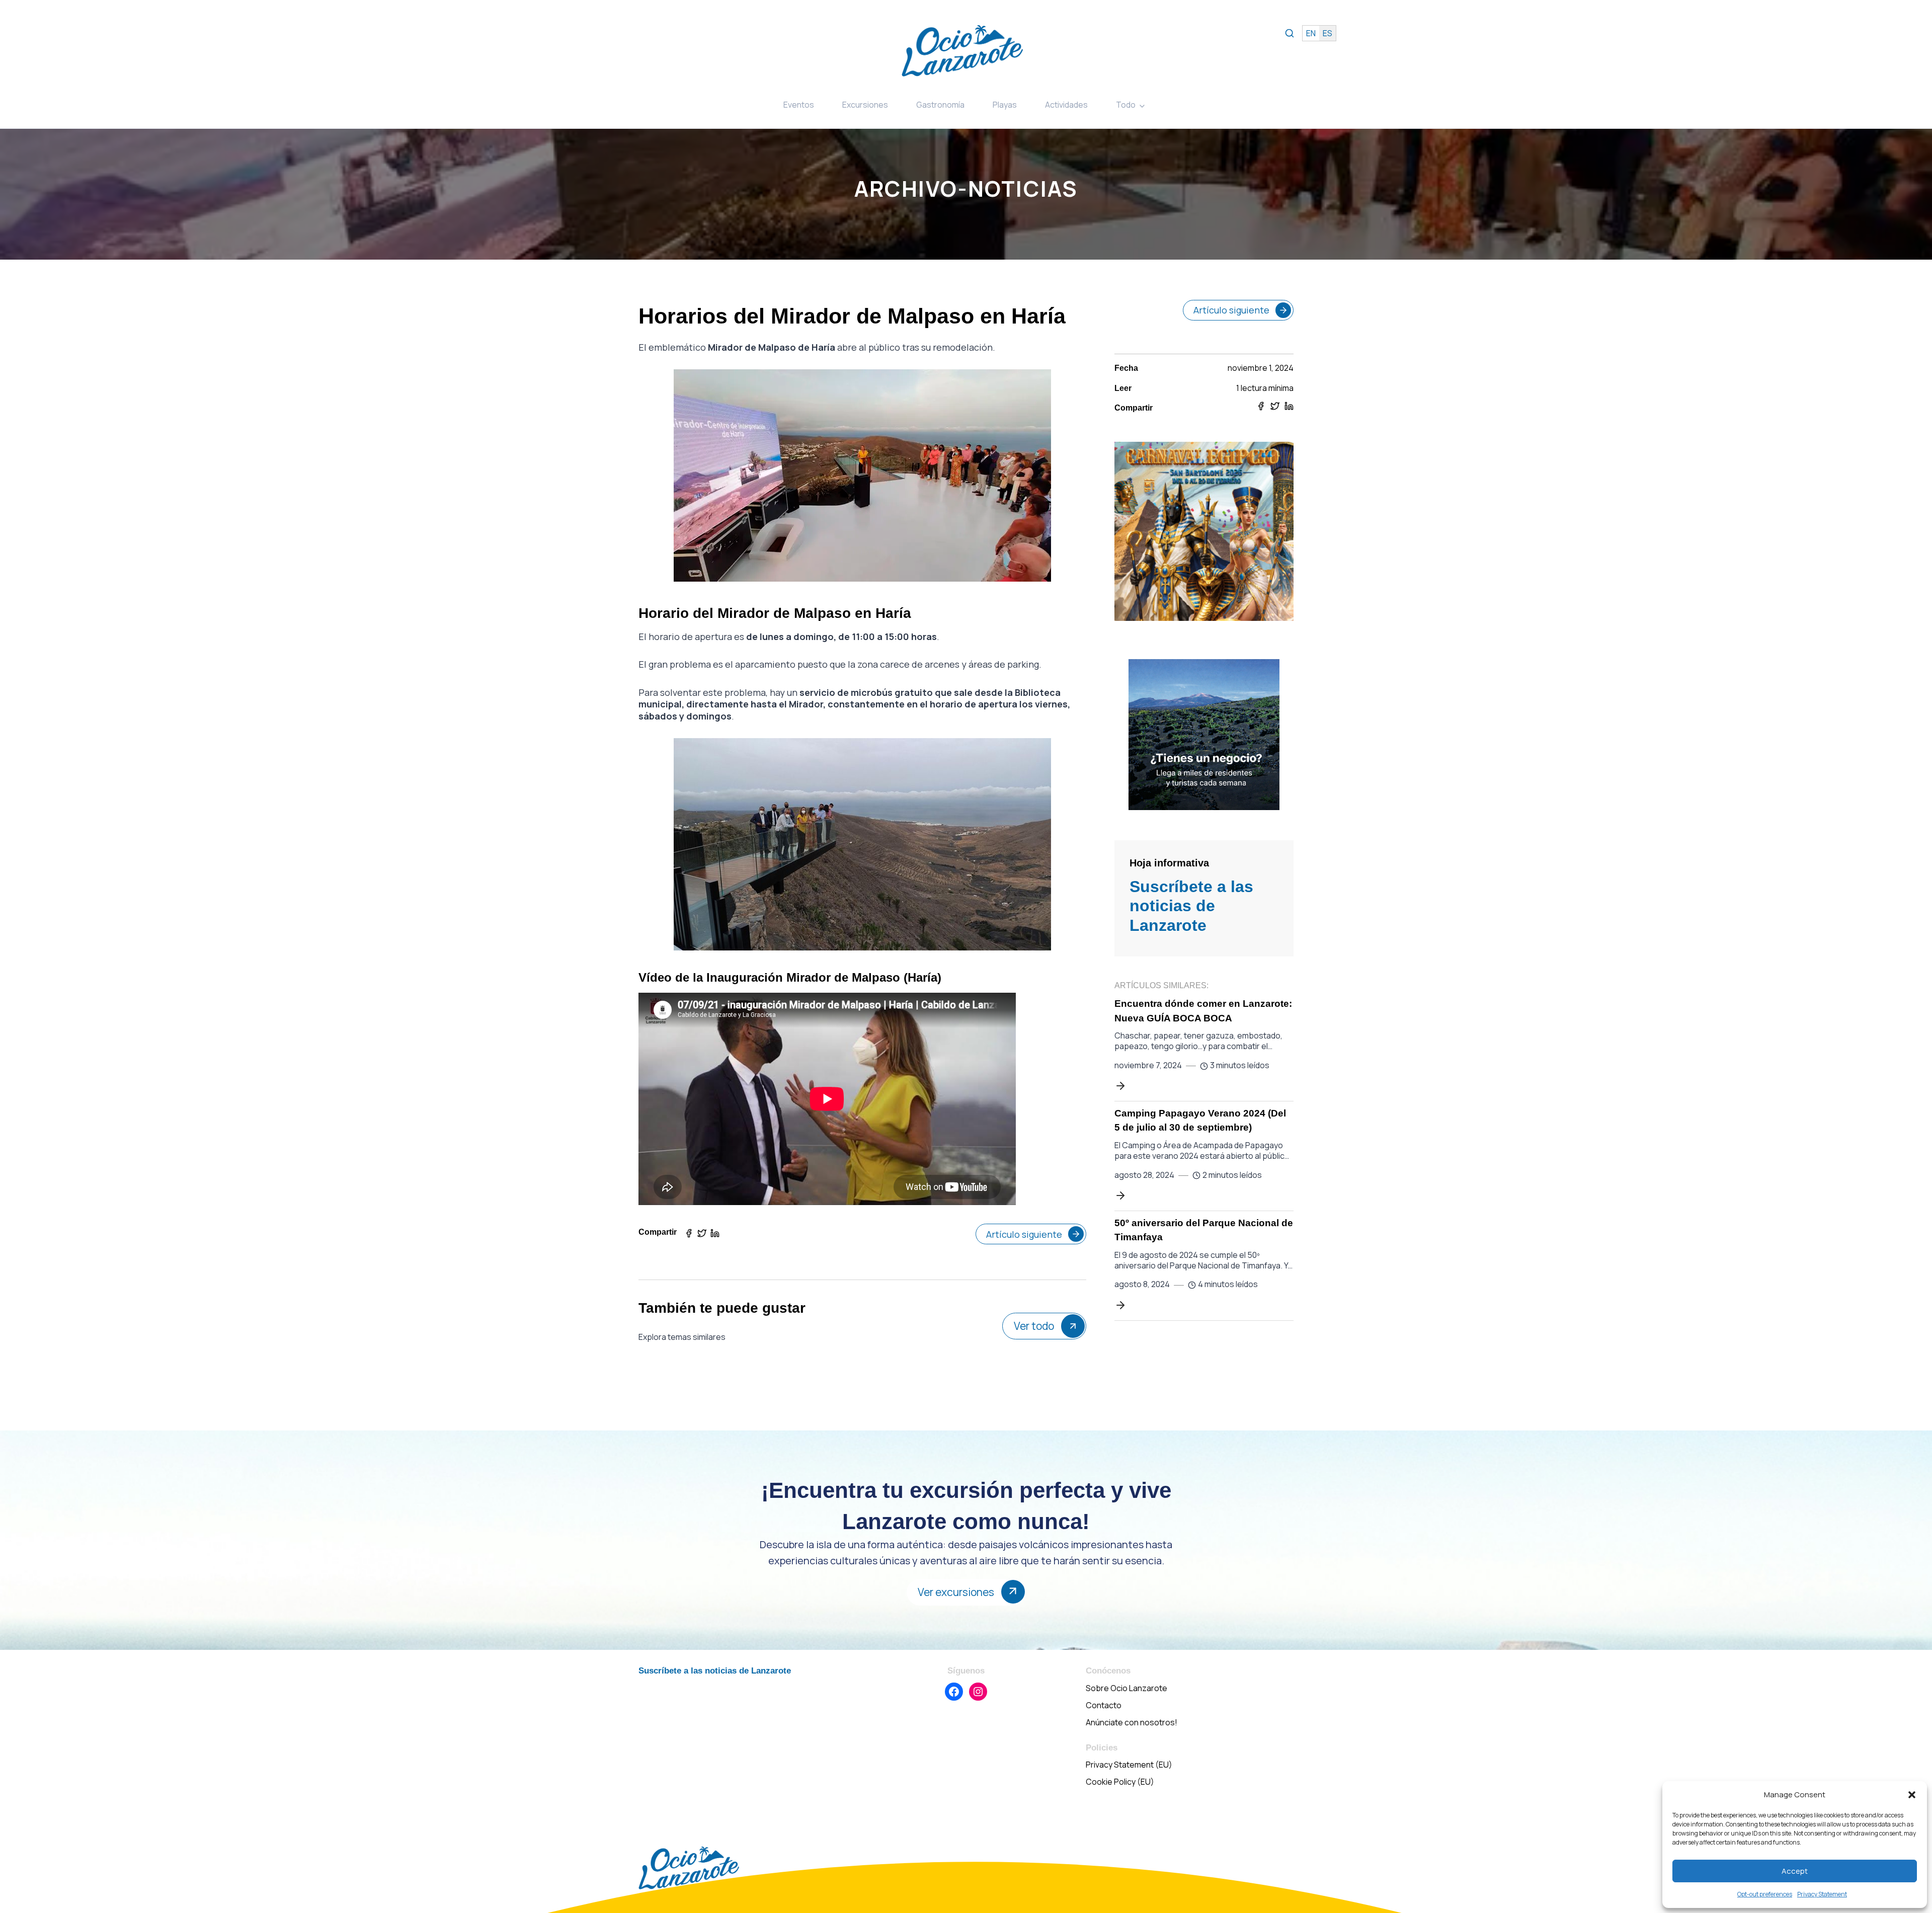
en (1311, 33)
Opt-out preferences (1765, 1894)
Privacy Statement (1822, 1894)
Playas (1005, 105)
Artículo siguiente (1024, 1234)
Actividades (1066, 105)
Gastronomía (940, 105)
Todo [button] (1126, 105)
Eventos (799, 105)
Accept (1795, 1871)
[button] (1912, 1795)
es (1327, 33)
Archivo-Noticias (966, 188)
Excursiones (865, 105)
